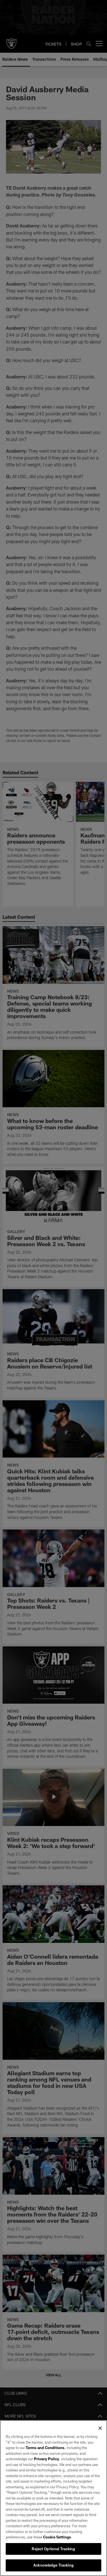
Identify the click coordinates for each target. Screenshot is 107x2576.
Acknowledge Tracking (53, 2565)
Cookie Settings (57, 2537)
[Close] (100, 2428)
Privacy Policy (47, 2459)
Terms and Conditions (45, 2448)
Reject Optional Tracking (53, 2549)
